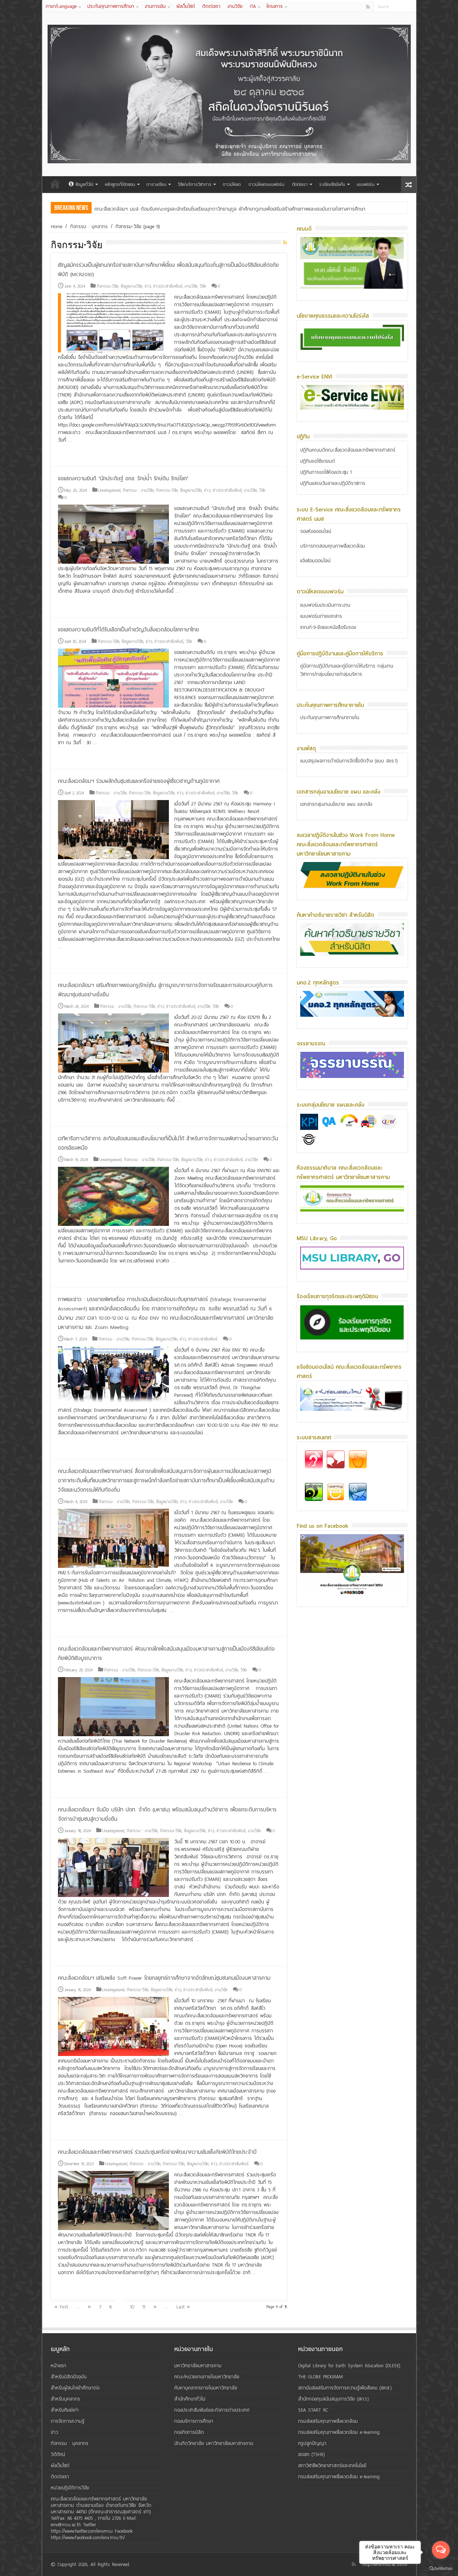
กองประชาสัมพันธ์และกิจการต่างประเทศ (212, 2410)
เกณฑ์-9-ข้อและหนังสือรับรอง (328, 627)
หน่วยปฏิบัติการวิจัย (70, 2488)
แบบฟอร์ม (366, 184)
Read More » (73, 453)
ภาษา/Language (61, 6)
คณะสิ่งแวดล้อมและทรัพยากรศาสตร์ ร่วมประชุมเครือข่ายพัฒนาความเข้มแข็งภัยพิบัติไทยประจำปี (157, 2152)
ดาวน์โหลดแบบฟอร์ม (267, 184)
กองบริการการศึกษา (194, 2421)
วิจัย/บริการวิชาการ (195, 184)
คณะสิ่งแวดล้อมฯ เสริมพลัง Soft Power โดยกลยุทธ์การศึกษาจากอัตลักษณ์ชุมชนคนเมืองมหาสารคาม (164, 1978)
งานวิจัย (235, 6)
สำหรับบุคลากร (65, 2399)
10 (132, 2307)
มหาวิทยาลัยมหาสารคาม (198, 2366)
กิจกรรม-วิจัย (108, 286)
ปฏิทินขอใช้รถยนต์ (318, 461)
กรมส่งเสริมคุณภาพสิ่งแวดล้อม (328, 2421)
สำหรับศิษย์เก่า (65, 2410)
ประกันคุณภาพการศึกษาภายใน (330, 718)
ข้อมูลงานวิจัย (131, 286)
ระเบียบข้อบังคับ (332, 184)
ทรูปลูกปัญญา (312, 2443)
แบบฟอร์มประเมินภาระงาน (325, 605)
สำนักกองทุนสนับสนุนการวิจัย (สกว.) (333, 2399)
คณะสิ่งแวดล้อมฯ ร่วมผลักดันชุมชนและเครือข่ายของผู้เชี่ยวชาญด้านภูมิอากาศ (139, 781)
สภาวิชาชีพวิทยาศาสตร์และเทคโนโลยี (332, 2466)
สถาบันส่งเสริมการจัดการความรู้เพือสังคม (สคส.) (345, 2388)
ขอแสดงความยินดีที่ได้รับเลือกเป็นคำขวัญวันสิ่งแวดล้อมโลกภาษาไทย (128, 630)
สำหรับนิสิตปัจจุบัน (69, 2377)
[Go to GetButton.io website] (441, 2569)
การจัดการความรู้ (68, 2421)
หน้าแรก (55, 184)
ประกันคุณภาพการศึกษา (111, 6)
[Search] (411, 6)
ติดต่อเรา (211, 6)
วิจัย (203, 286)
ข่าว (148, 286)
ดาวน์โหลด (232, 184)
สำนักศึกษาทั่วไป (190, 2399)
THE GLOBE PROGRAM (320, 2377)
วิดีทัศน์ (58, 2454)
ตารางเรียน (157, 184)
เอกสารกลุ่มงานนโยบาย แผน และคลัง (336, 804)
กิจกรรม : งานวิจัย (138, 490)
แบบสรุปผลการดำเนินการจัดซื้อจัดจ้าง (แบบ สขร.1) (349, 761)
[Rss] (368, 7)
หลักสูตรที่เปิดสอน (120, 184)
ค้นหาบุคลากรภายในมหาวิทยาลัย (206, 2388)
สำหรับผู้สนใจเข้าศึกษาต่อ (75, 2388)
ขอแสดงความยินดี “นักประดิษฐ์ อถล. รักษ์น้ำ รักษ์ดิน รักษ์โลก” (123, 478)
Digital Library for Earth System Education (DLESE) (349, 2366)
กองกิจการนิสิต (189, 2432)
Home (57, 227)
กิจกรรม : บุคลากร (89, 227)
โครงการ (275, 6)
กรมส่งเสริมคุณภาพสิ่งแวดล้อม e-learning (339, 2432)
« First (61, 2307)
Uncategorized (109, 490)
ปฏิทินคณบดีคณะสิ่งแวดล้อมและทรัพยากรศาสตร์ (348, 450)
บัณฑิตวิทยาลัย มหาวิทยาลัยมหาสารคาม (214, 2443)
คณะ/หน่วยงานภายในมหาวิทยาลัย (207, 2377)
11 (144, 2307)
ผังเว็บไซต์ (186, 6)
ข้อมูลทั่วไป (84, 184)
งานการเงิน (155, 6)
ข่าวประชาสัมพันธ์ (168, 286)
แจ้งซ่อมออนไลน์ (315, 561)
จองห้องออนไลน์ (316, 531)
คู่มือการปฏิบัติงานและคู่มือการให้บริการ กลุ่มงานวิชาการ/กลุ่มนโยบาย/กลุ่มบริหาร (347, 670)
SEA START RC (313, 2410)
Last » (183, 2307)
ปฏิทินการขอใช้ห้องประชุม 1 (326, 472)
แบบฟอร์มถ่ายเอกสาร (321, 616)
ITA (253, 6)
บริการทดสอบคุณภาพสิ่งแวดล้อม (333, 546)
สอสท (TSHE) (311, 2454)
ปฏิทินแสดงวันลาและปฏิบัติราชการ (333, 483)
